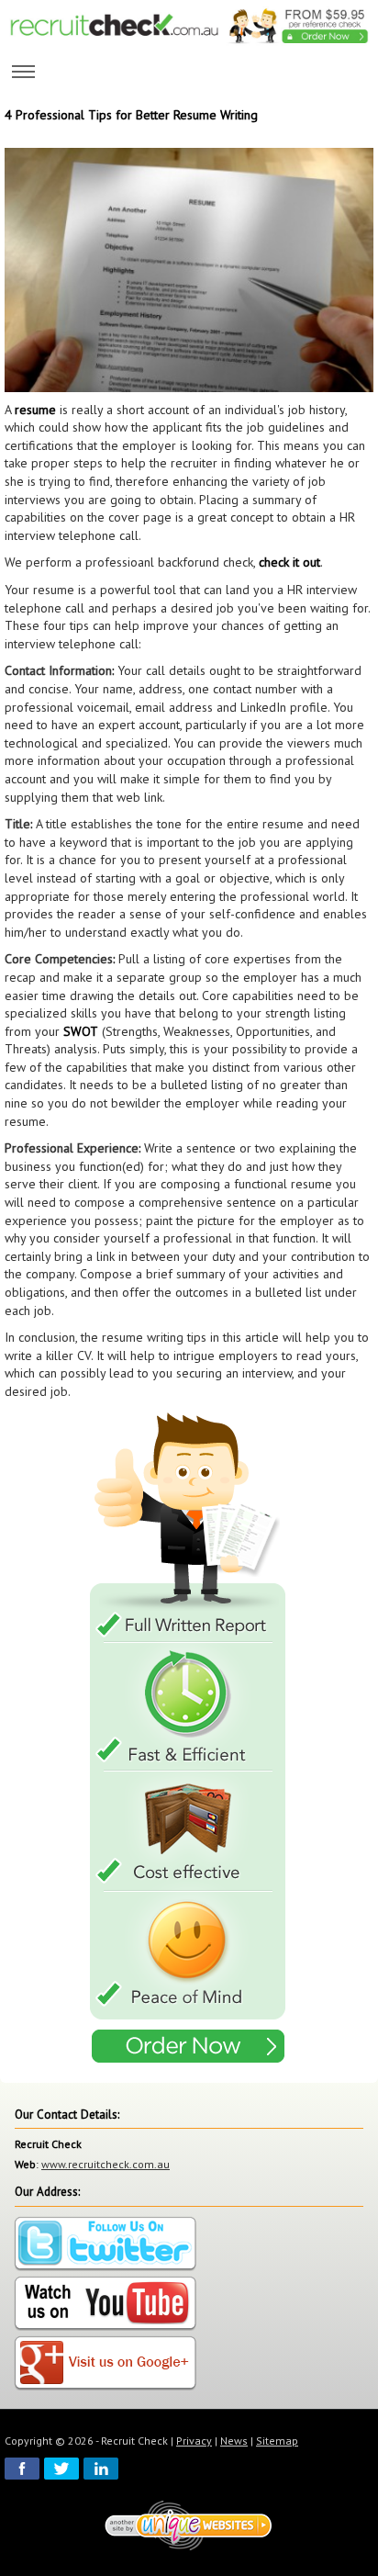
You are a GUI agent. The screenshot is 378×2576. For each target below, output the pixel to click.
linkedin (101, 2469)
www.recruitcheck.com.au (106, 2164)
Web (25, 2164)
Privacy (194, 2441)
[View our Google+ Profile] (106, 2363)
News (234, 2441)
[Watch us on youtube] (106, 2304)
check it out (289, 562)
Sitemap (277, 2441)
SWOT (81, 1031)
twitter (61, 2469)
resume (35, 410)
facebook (22, 2469)
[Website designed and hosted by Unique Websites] (189, 2524)
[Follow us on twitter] (106, 2244)
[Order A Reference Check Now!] (189, 1740)
